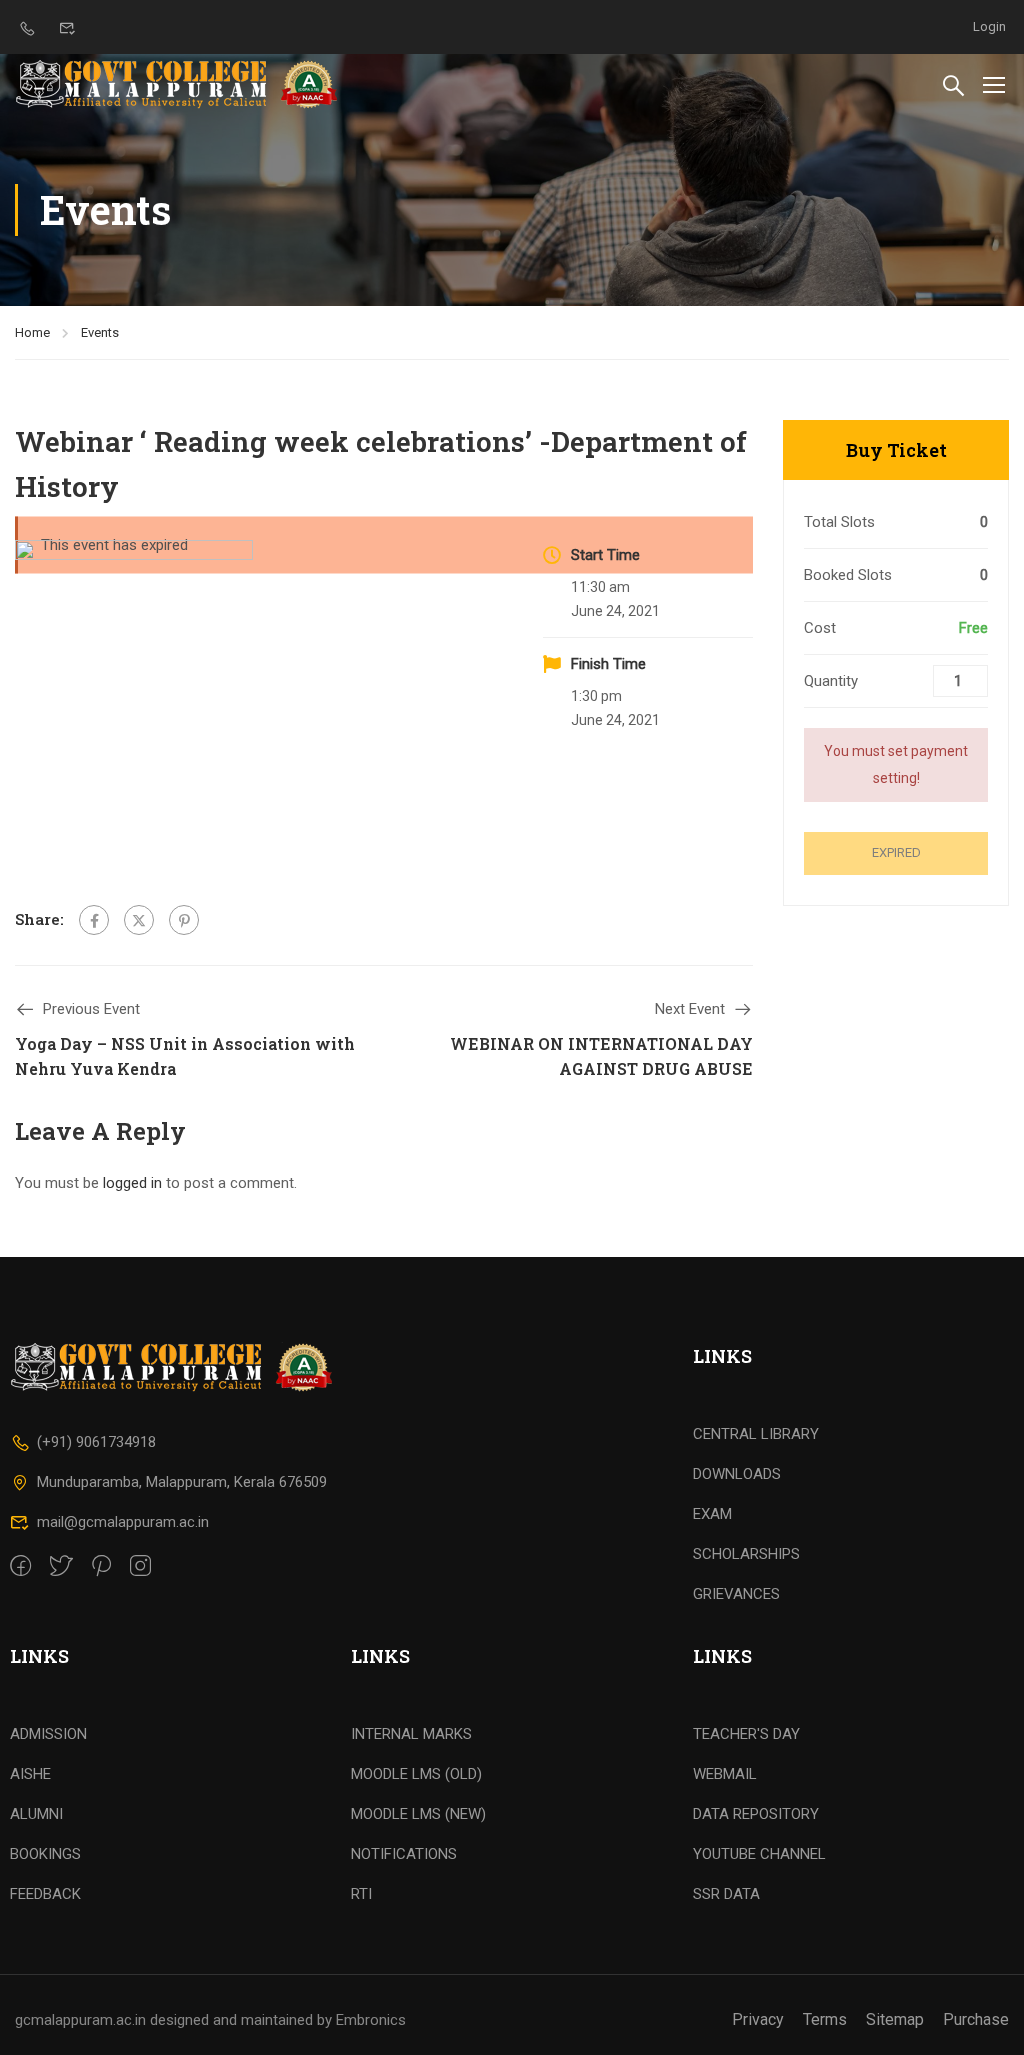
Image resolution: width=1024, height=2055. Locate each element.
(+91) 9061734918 (96, 1442)
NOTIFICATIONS (404, 1854)
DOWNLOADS (737, 1474)
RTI (361, 1894)
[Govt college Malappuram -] (182, 84)
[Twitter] (139, 920)
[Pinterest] (184, 920)
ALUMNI (36, 1814)
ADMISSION (48, 1734)
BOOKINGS (45, 1854)
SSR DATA (726, 1894)
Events (100, 332)
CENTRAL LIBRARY (756, 1434)
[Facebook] (94, 920)
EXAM (712, 1514)
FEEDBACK (45, 1894)
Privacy (758, 2019)
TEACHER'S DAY (746, 1734)
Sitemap (895, 2019)
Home (32, 332)
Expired (896, 852)
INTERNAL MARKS (411, 1734)
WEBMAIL (725, 1774)
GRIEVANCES (736, 1594)
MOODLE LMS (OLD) (416, 1774)
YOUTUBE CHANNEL (759, 1854)
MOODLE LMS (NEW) (418, 1814)
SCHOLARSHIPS (746, 1554)
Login (989, 26)
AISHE (30, 1774)
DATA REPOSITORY (756, 1814)
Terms (825, 2019)
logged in (132, 1183)
